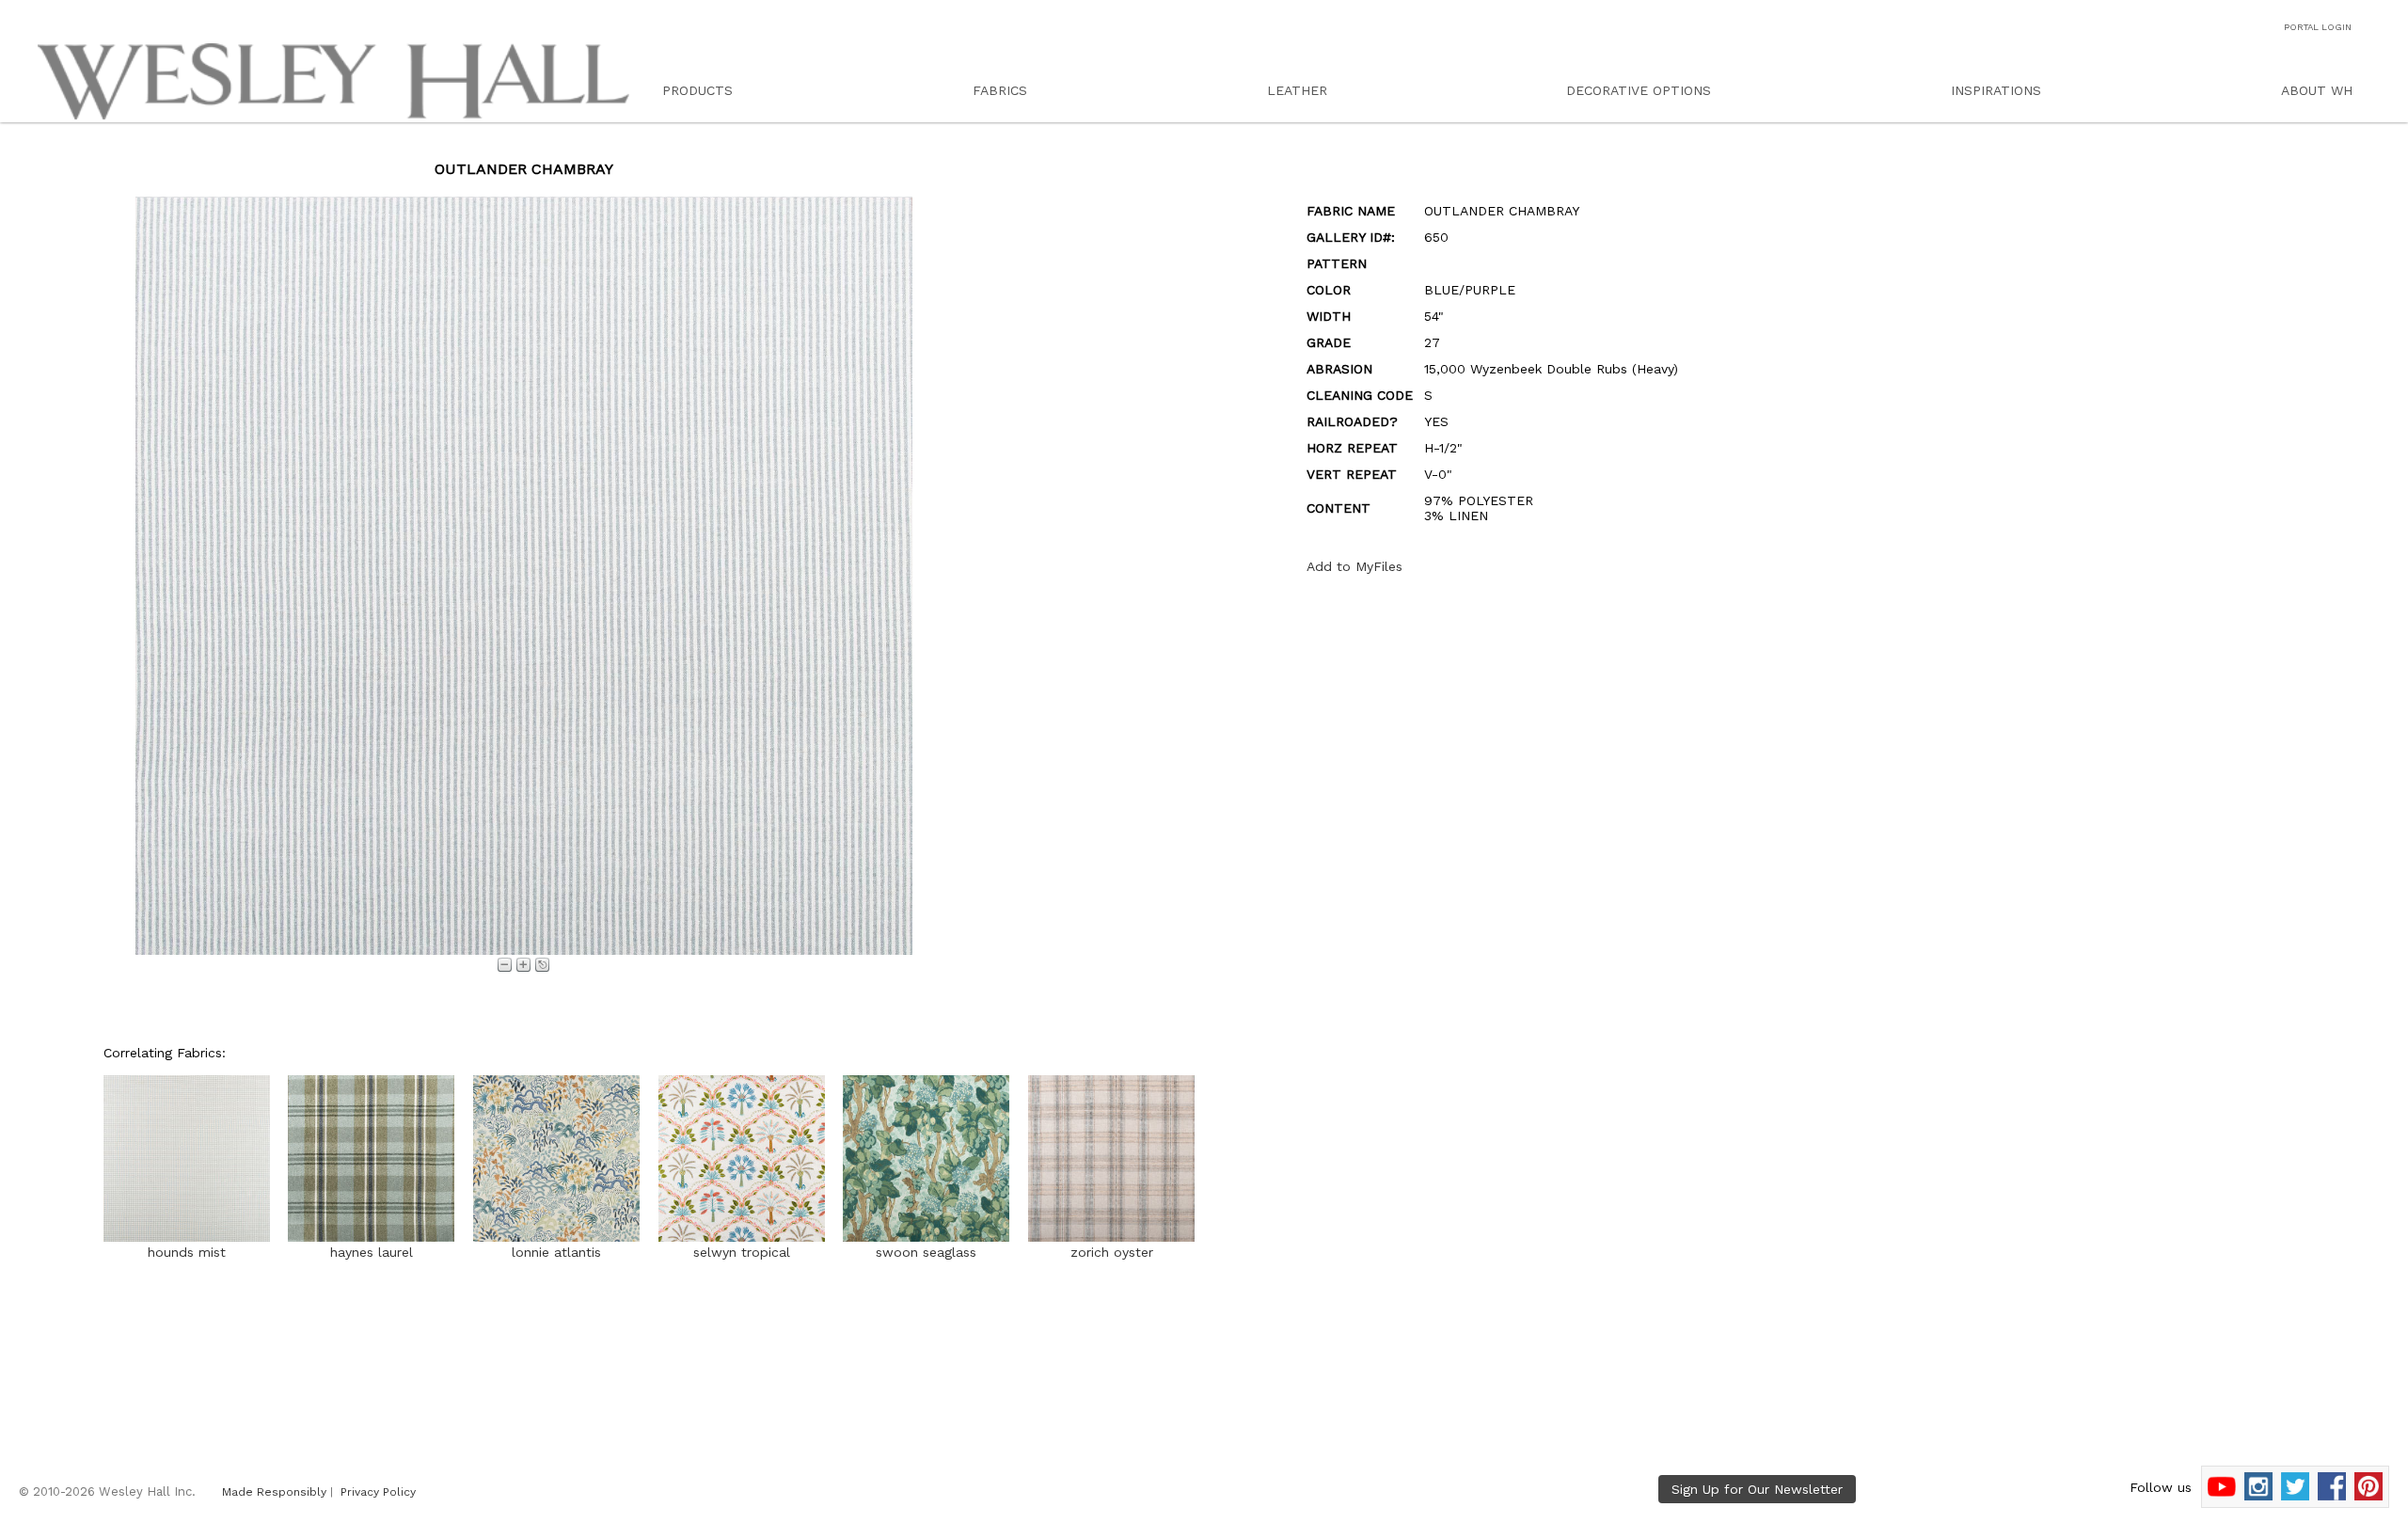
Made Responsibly (274, 1492)
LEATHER (1297, 90)
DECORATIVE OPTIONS (1639, 90)
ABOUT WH (2317, 90)
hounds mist (187, 1252)
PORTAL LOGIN (2318, 27)
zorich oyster (1112, 1252)
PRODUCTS (697, 90)
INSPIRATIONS (1996, 90)
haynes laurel (372, 1252)
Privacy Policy (378, 1492)
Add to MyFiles (1354, 566)
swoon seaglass (926, 1252)
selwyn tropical (742, 1252)
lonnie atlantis (556, 1252)
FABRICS (1000, 90)
